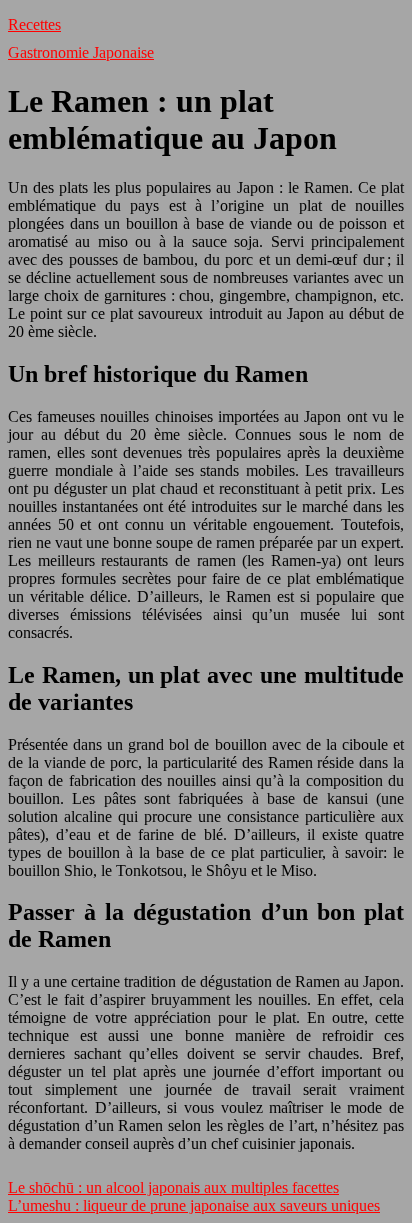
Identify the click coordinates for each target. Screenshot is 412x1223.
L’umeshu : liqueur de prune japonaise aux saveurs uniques (194, 1205)
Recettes (34, 24)
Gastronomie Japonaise (81, 52)
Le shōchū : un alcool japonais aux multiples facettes (173, 1187)
